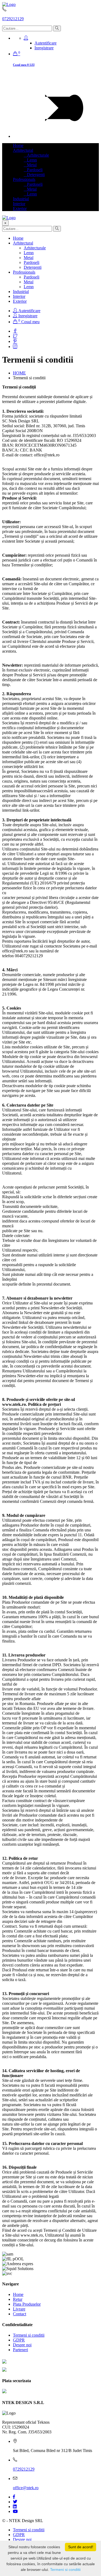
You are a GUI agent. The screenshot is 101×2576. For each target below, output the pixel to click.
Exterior (20, 209)
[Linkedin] (15, 2507)
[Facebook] (15, 331)
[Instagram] (15, 347)
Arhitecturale (36, 155)
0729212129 (13, 19)
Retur (18, 2299)
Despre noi (22, 2345)
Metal (30, 165)
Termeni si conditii (29, 2335)
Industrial (21, 199)
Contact (20, 2314)
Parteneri (20, 2350)
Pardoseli (33, 170)
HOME (19, 373)
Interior (19, 204)
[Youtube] (15, 2511)
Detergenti (34, 175)
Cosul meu (29, 322)
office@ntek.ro (26, 2488)
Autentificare (46, 43)
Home (18, 145)
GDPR (19, 2340)
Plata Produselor (27, 2304)
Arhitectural (23, 150)
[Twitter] (15, 336)
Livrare (19, 2309)
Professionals (24, 179)
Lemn (30, 160)
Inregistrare (44, 48)
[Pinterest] (15, 341)
